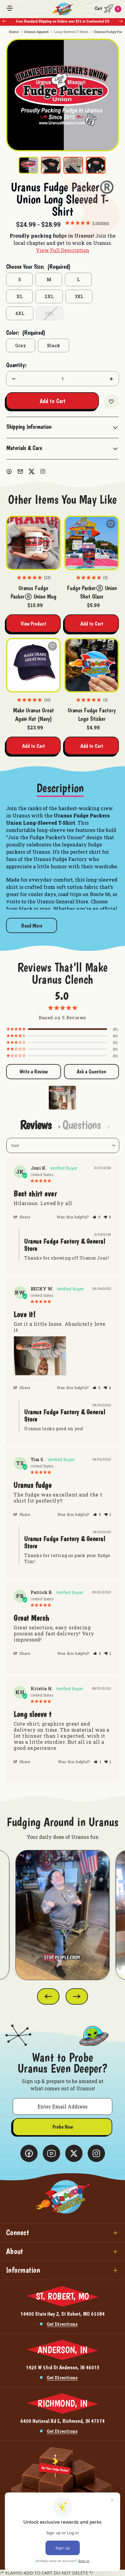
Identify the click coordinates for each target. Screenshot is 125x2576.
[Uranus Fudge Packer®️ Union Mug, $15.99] (33, 543)
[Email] (20, 471)
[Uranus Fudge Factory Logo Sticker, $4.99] (92, 665)
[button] (97, 1217)
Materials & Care (24, 448)
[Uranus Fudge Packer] (59, 1094)
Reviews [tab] (36, 1125)
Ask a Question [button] (91, 1071)
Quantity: (16, 365)
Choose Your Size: (38, 267)
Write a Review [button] (34, 1071)
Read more (32, 926)
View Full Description (62, 250)
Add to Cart (92, 624)
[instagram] (43, 471)
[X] (32, 471)
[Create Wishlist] (111, 402)
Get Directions (62, 2324)
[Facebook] (9, 471)
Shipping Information (29, 427)
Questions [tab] (82, 1125)
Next (120, 21)
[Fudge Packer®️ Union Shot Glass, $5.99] (92, 543)
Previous (5, 21)
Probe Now (63, 2127)
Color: (26, 333)
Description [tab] (60, 788)
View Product (33, 624)
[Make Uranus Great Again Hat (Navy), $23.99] (33, 665)
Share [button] (24, 1217)
